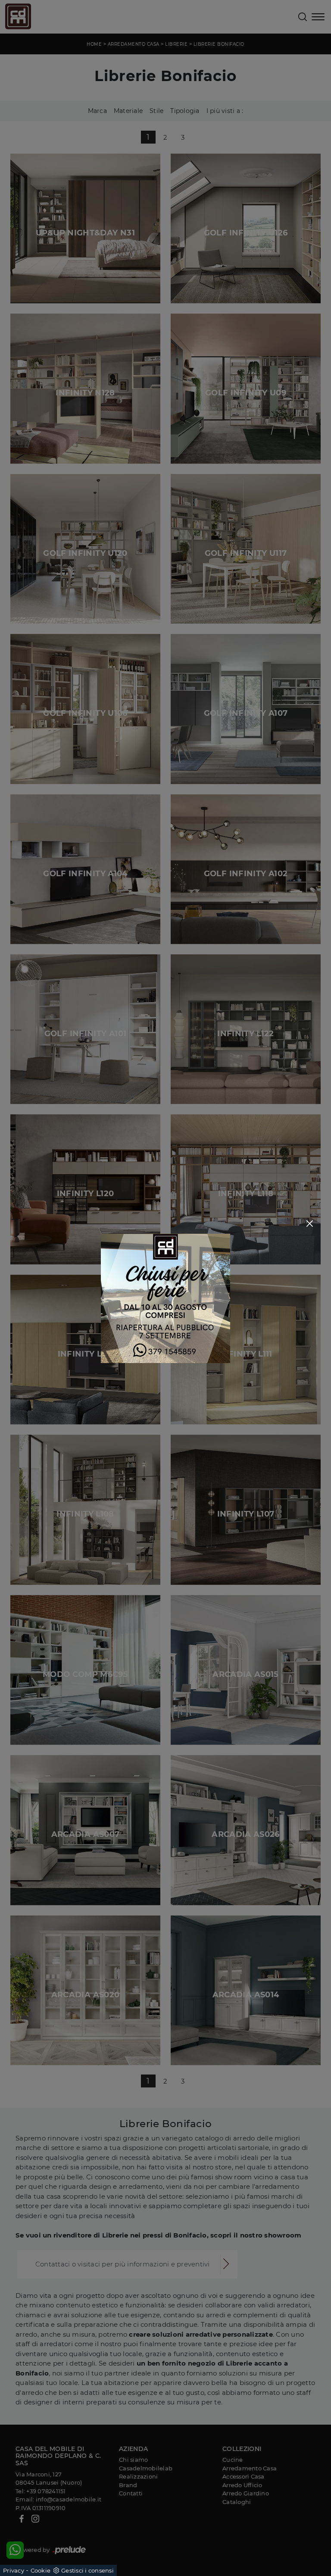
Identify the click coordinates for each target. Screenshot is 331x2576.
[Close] (310, 1224)
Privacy (14, 2570)
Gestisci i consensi (87, 2570)
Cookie (41, 2570)
